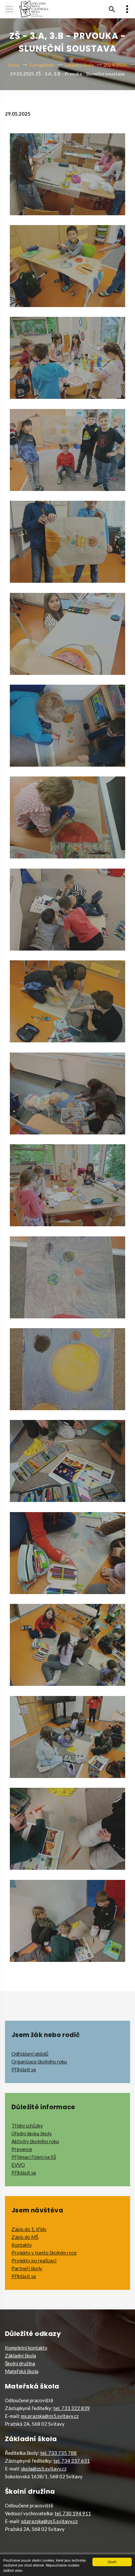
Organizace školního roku (39, 2062)
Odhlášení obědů (30, 2054)
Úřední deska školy (32, 2133)
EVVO (18, 2165)
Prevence (22, 2149)
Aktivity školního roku (35, 2141)
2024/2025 (115, 65)
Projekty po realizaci (34, 2260)
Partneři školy (27, 2268)
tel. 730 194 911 (73, 2513)
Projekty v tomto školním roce (44, 2253)
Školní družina (20, 2363)
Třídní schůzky (27, 2126)
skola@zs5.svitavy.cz (44, 2469)
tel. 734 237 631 (72, 2461)
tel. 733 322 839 (72, 2408)
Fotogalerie (42, 65)
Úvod (14, 65)
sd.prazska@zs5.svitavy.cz (49, 2521)
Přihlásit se (24, 2069)
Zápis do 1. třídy (29, 2229)
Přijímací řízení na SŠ (34, 2157)
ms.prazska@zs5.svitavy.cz (50, 2416)
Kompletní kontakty (26, 2348)
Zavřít (112, 2562)
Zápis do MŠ (25, 2237)
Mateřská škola (22, 2371)
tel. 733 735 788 (58, 2453)
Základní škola (79, 65)
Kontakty (22, 2245)
